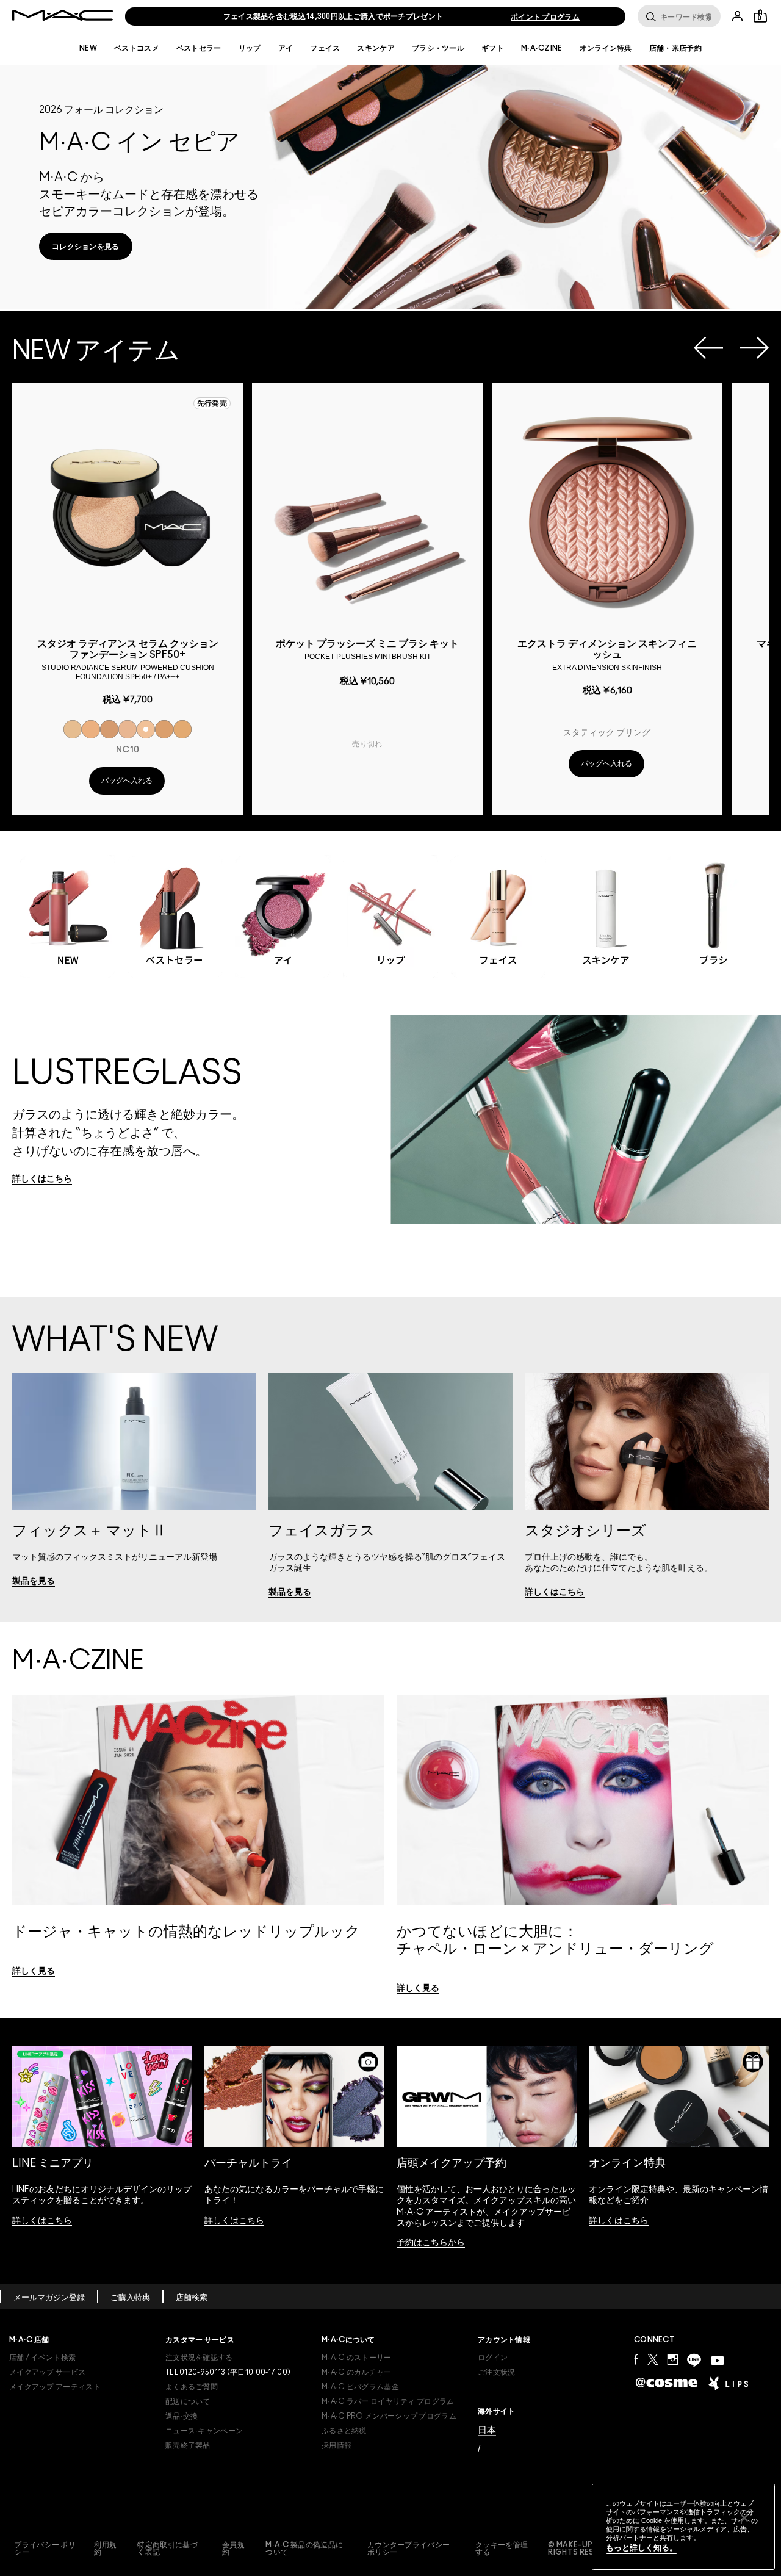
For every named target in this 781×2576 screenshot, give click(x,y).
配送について (188, 2401)
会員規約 (233, 2549)
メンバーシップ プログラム (389, 2416)
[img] (128, 510)
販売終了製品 (188, 2445)
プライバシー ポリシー (45, 2549)
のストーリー (357, 2358)
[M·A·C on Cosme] (667, 2382)
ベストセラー (199, 48)
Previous (708, 348)
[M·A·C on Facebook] (636, 2359)
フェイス (325, 48)
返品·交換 (182, 2416)
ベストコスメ (137, 48)
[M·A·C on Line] (694, 2360)
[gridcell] (73, 729)
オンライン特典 (606, 48)
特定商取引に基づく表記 (167, 2549)
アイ (286, 48)
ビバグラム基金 (360, 2387)
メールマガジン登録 (49, 2298)
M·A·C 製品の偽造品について (304, 2549)
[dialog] (128, 658)
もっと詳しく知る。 (642, 2548)
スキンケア (376, 48)
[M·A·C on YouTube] (718, 2361)
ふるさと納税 (344, 2431)
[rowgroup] (390, 905)
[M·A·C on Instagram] (672, 2359)
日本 (487, 2430)
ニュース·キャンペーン (204, 2431)
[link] (86, 246)
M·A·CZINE (542, 48)
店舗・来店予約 (675, 48)
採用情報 (337, 2445)
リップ (250, 48)
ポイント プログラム (545, 17)
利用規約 (105, 2549)
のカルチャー (357, 2372)
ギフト (493, 48)
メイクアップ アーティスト (55, 2387)
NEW (88, 48)
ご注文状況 (497, 2372)
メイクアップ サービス (47, 2372)
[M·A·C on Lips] (728, 2383)
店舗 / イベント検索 (42, 2358)
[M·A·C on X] (653, 2359)
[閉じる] (744, 2518)
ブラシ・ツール (438, 48)
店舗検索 (192, 2298)
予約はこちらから (431, 2243)
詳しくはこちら (42, 2221)
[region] (683, 2527)
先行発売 (212, 403)
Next (754, 348)
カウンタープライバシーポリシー (408, 2549)
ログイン (493, 2358)
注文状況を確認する (199, 2358)
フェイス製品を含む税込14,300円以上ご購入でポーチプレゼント (333, 16)
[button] (390, 187)
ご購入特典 (130, 2298)
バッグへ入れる (127, 781)
